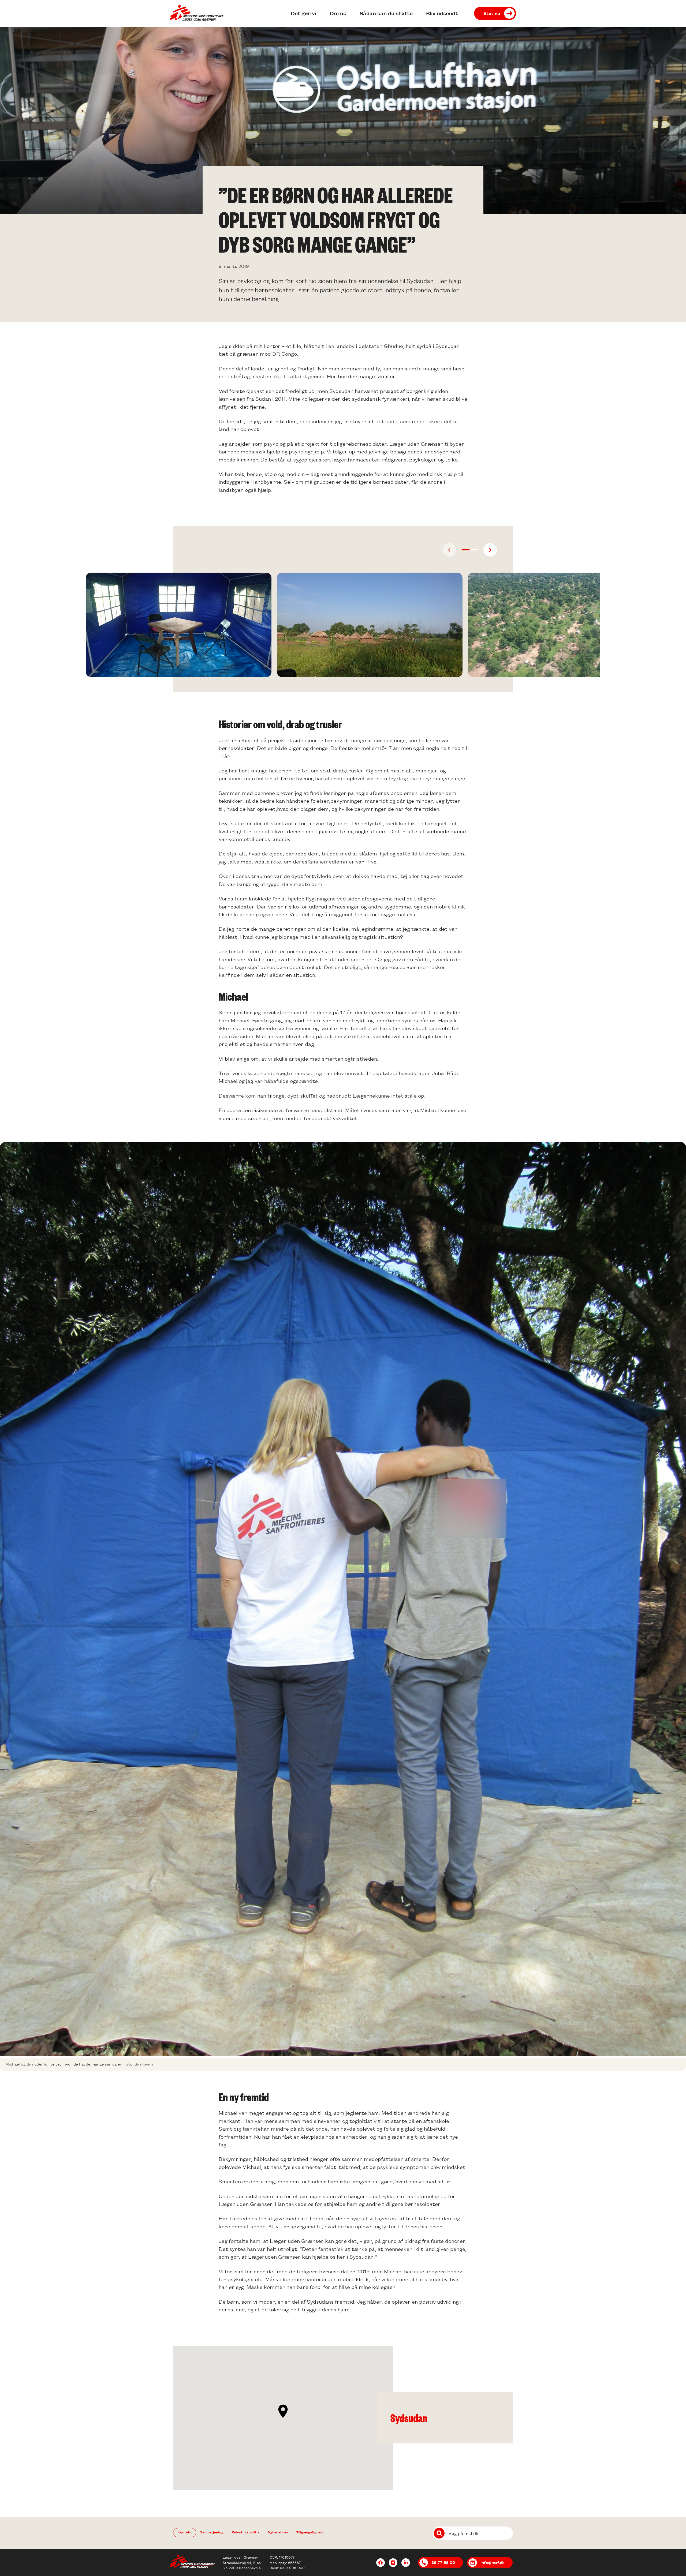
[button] (466, 550)
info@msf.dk (493, 2562)
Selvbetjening (212, 2532)
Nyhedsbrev (278, 2532)
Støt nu (492, 13)
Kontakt (185, 2532)
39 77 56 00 (443, 2562)
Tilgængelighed (309, 2532)
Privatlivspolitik (246, 2532)
